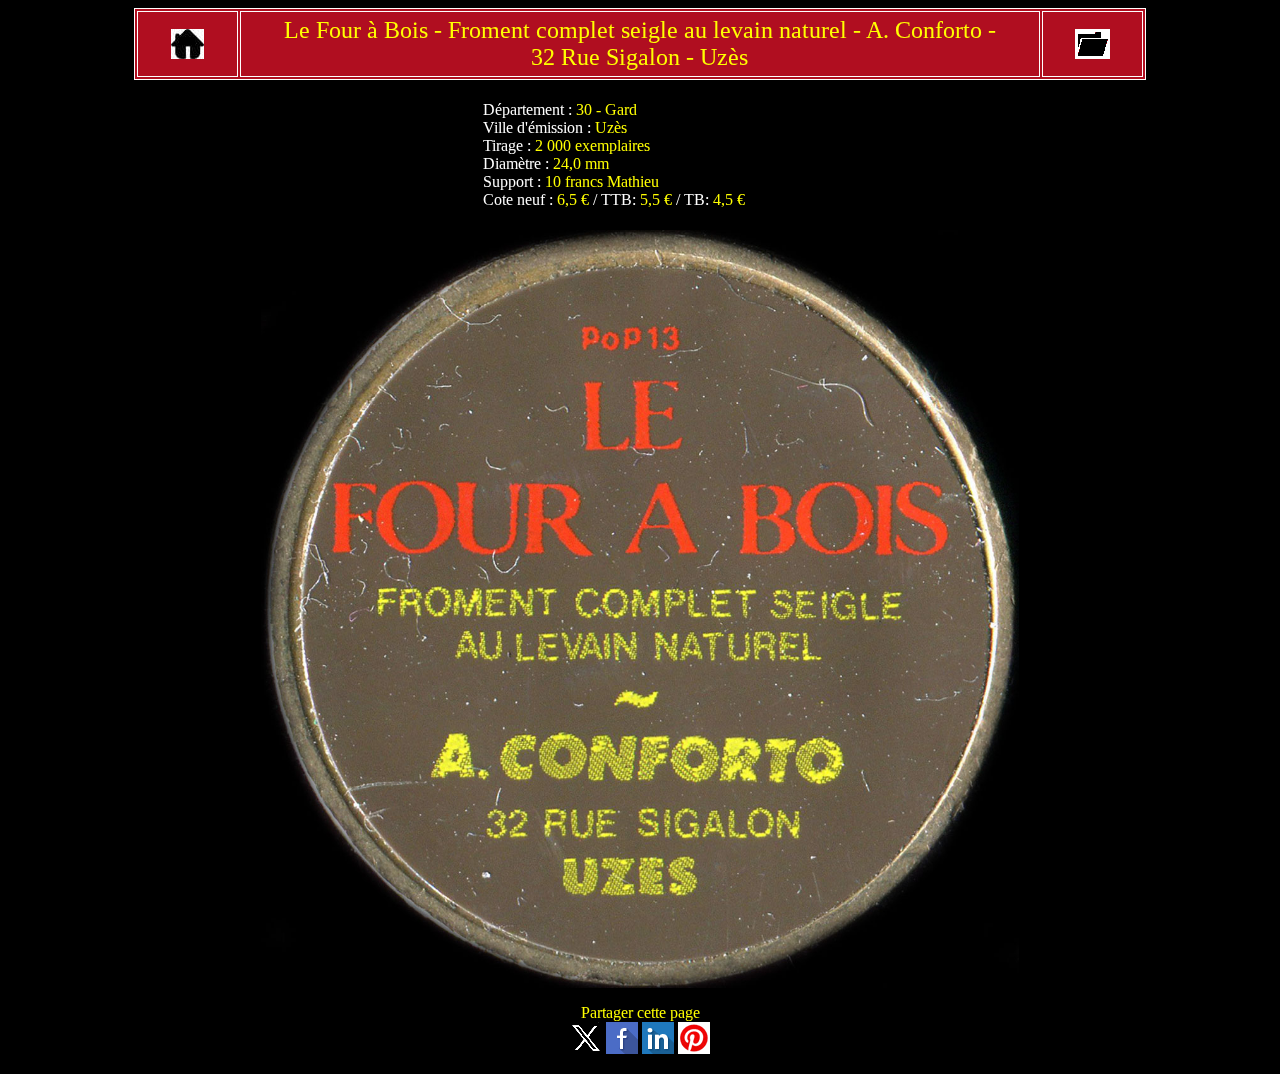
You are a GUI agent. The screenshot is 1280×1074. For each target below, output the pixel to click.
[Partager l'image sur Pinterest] (694, 1048)
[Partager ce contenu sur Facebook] (622, 1048)
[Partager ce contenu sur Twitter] (586, 1048)
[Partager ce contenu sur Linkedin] (658, 1048)
